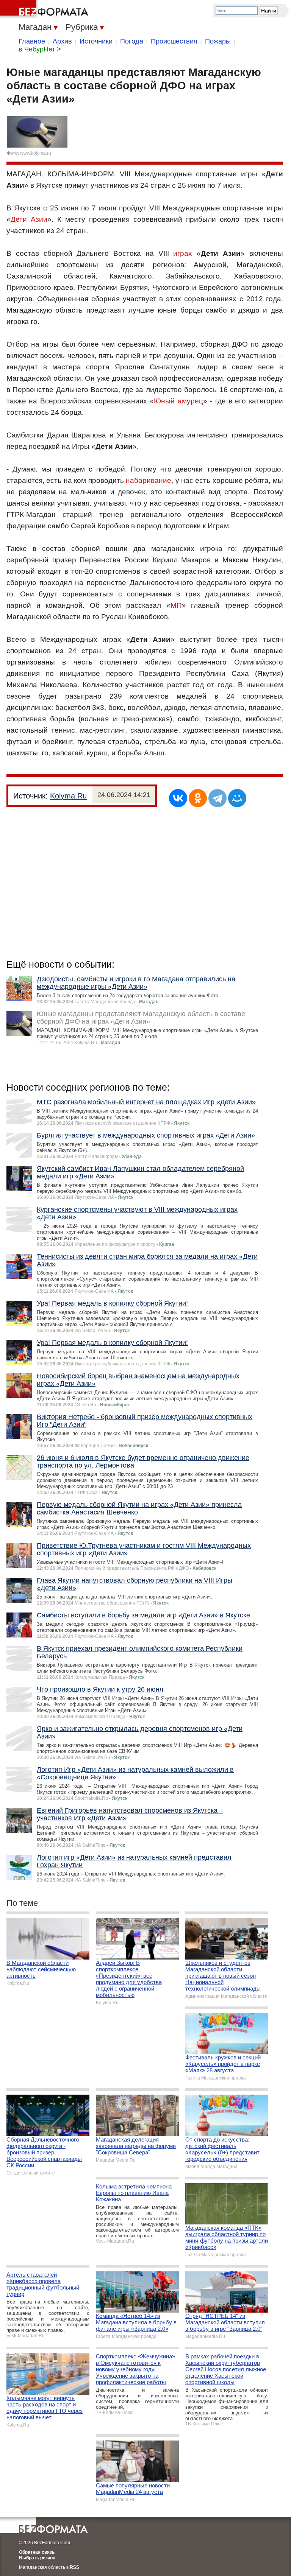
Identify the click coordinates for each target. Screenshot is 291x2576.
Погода (132, 41)
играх (183, 253)
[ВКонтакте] (178, 798)
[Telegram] (217, 798)
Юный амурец (178, 401)
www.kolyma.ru (36, 153)
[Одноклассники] (198, 798)
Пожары (218, 41)
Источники (96, 41)
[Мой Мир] (237, 798)
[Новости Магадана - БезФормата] (45, 9)
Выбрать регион (37, 2558)
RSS (74, 2567)
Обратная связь (37, 2552)
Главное (32, 41)
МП (176, 605)
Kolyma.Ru (68, 796)
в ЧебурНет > (40, 49)
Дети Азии (29, 219)
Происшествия (174, 41)
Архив (62, 41)
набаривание (149, 480)
